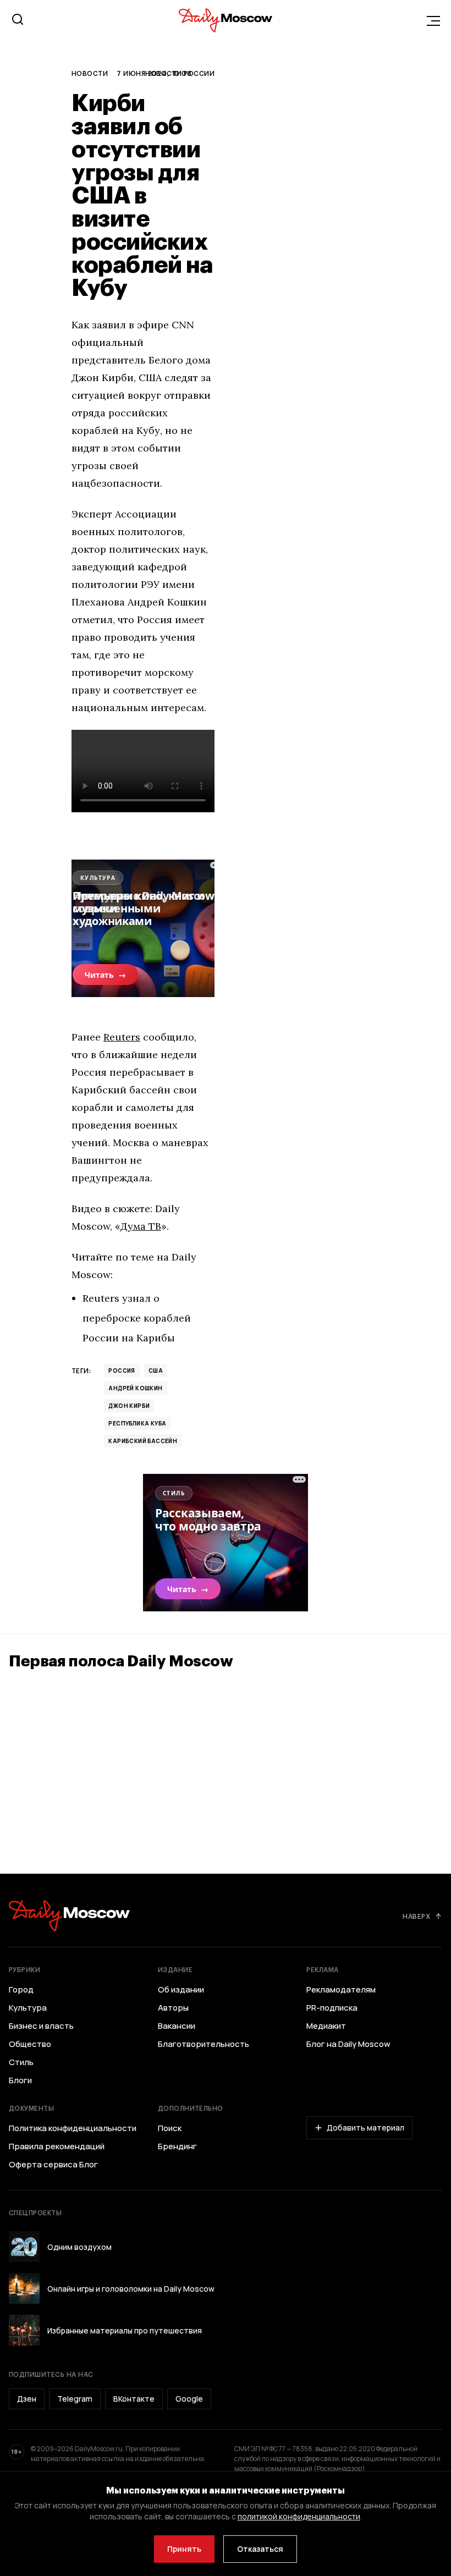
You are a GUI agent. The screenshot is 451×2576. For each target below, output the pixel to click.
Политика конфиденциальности (73, 2128)
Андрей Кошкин (135, 1388)
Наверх (416, 1916)
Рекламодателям (341, 1990)
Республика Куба (137, 1423)
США (156, 1370)
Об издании (181, 1990)
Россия (122, 1370)
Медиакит (326, 2026)
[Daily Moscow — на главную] (69, 1916)
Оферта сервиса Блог (53, 2165)
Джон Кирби (129, 1406)
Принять (184, 2549)
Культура (28, 2008)
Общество (30, 2044)
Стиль (21, 2062)
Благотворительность (204, 2044)
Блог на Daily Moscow (348, 2044)
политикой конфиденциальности (299, 2516)
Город (21, 1990)
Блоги (20, 2080)
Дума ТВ (141, 1226)
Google (189, 2399)
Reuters (122, 1037)
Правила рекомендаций (57, 2146)
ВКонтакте (134, 2399)
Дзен (27, 2399)
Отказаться (260, 2549)
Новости (90, 73)
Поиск (170, 2128)
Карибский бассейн (143, 1441)
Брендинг (177, 2146)
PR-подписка (332, 2008)
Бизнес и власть (41, 2026)
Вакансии (177, 2026)
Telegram (75, 2399)
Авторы (173, 2008)
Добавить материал (365, 2128)
